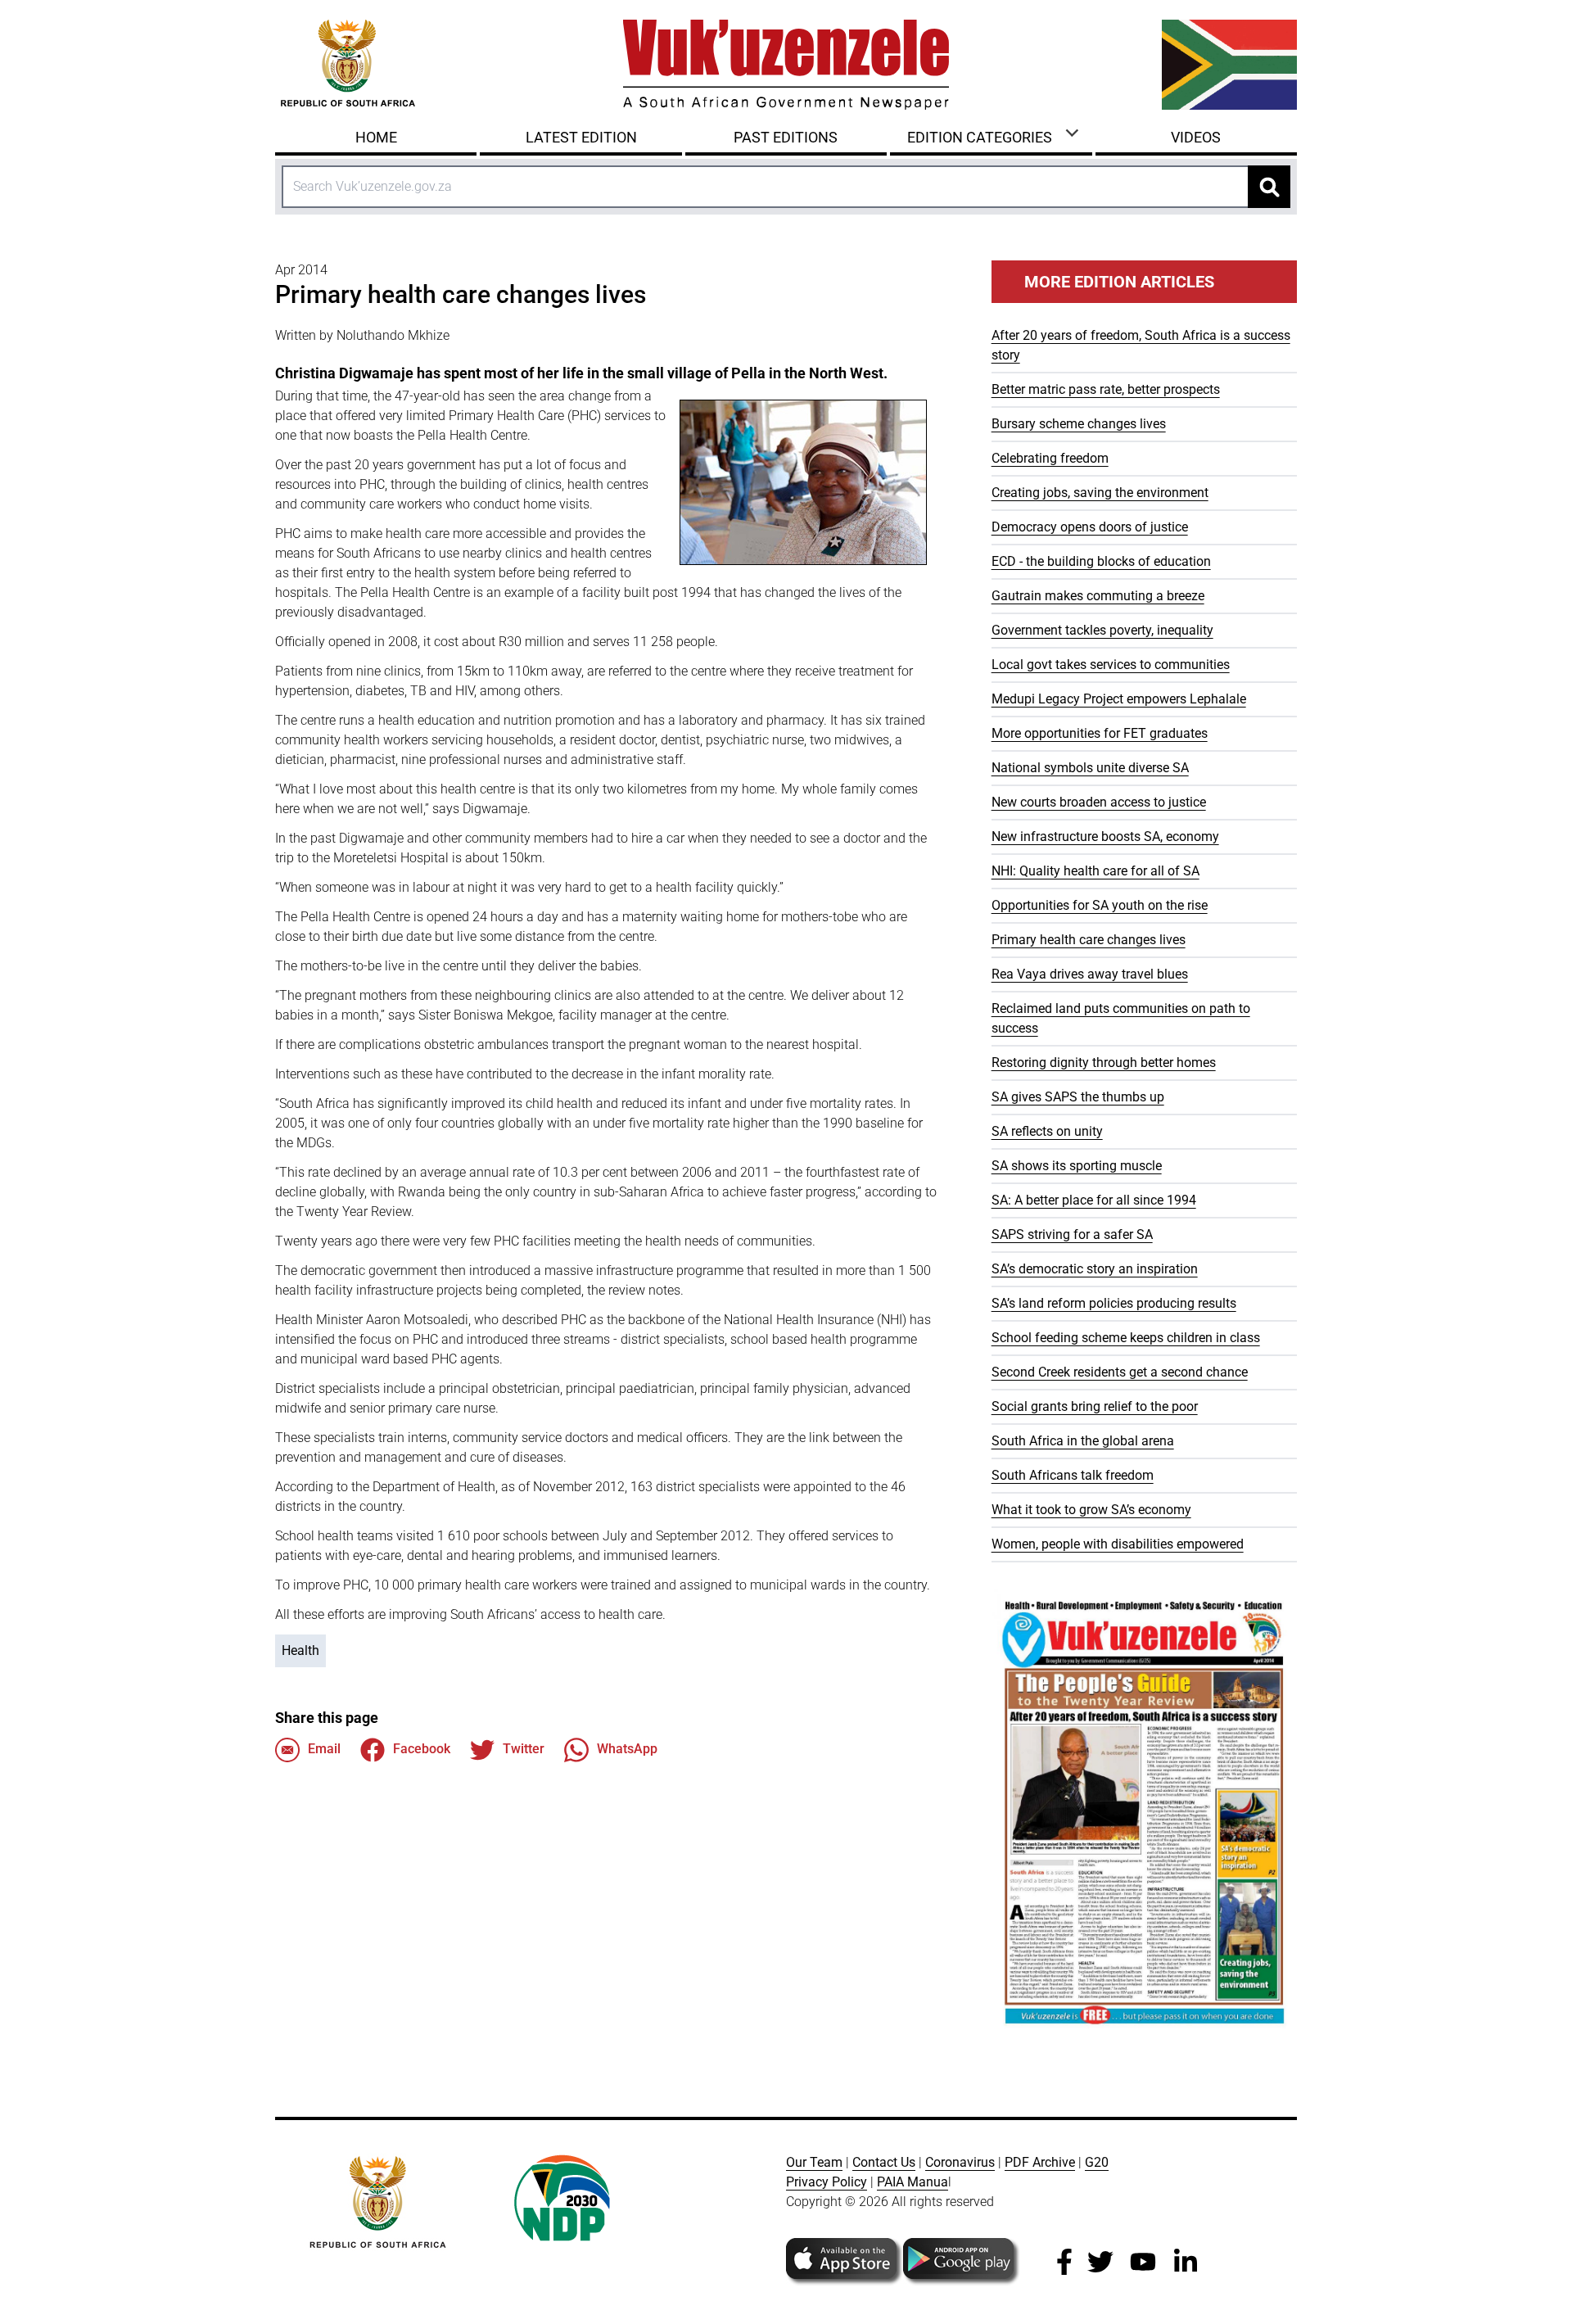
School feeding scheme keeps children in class (1126, 1338)
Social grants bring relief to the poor (1095, 1406)
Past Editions (786, 137)
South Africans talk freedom (1073, 1475)
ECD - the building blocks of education (1101, 561)
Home (376, 137)
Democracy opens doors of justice (1090, 527)
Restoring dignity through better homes (1104, 1063)
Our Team (814, 2162)
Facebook (422, 1749)
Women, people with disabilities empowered (1118, 1544)
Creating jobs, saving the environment (1100, 493)
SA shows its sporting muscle (1077, 1166)
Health (300, 1650)
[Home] (786, 65)
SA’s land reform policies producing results (1114, 1303)
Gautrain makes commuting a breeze (1098, 596)
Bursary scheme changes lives (1079, 424)
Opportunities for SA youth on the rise (1100, 905)
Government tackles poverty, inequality (1102, 630)
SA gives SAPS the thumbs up (1078, 1097)
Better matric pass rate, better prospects (1106, 389)
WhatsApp (627, 1749)
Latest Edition (581, 137)
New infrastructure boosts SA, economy (1105, 836)
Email (324, 1749)
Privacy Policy (827, 2182)
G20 (1097, 2162)
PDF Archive (1040, 2162)
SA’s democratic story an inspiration (1095, 1269)
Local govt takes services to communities (1111, 665)
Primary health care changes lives (1089, 940)
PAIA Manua (912, 2182)
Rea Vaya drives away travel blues (1090, 974)
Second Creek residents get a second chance (1120, 1372)
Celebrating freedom (1050, 458)
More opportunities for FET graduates (1100, 733)
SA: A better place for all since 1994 (1094, 1200)
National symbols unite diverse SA (1090, 768)
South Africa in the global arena (1083, 1441)
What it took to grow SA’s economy (1091, 1510)
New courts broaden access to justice (1099, 802)
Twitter (524, 1749)
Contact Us (884, 2162)
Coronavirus (960, 2162)
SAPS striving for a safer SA (1072, 1234)
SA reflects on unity (1047, 1131)
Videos (1196, 137)
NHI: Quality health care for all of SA (1095, 871)
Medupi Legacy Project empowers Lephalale (1119, 699)
